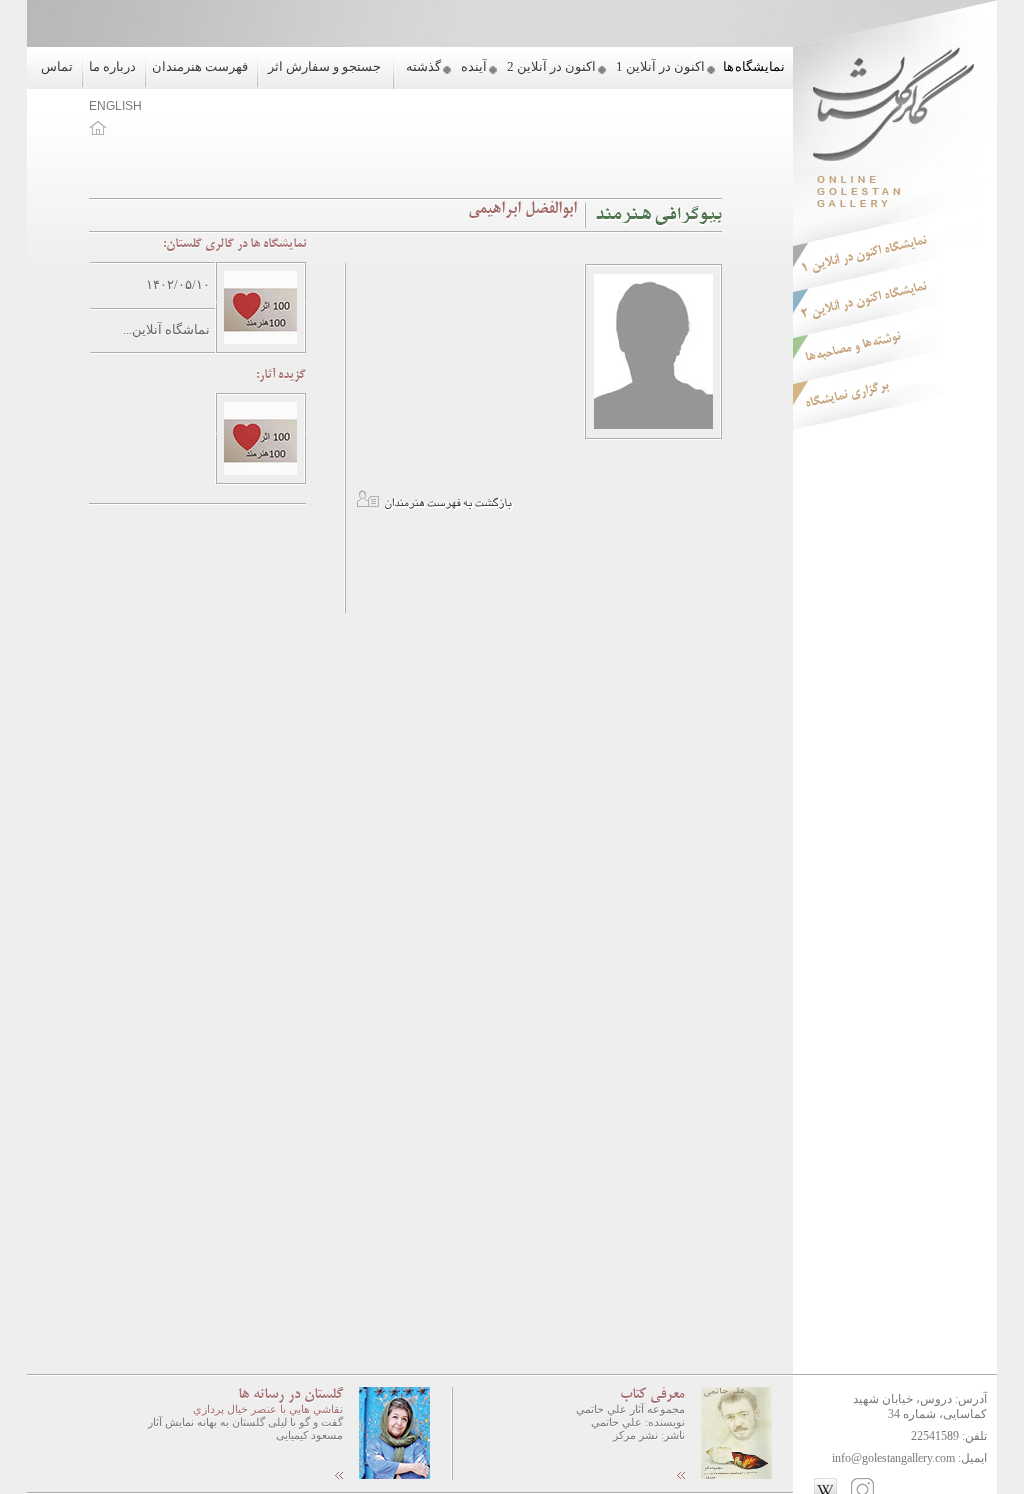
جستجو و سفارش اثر (324, 66)
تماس (57, 66)
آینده (474, 66)
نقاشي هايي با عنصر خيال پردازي (268, 1409)
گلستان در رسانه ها (290, 1395)
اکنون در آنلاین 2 (551, 66)
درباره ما (112, 66)
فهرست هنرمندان (200, 66)
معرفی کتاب (652, 1395)
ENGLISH (115, 106)
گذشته (423, 66)
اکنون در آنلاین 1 (660, 66)
